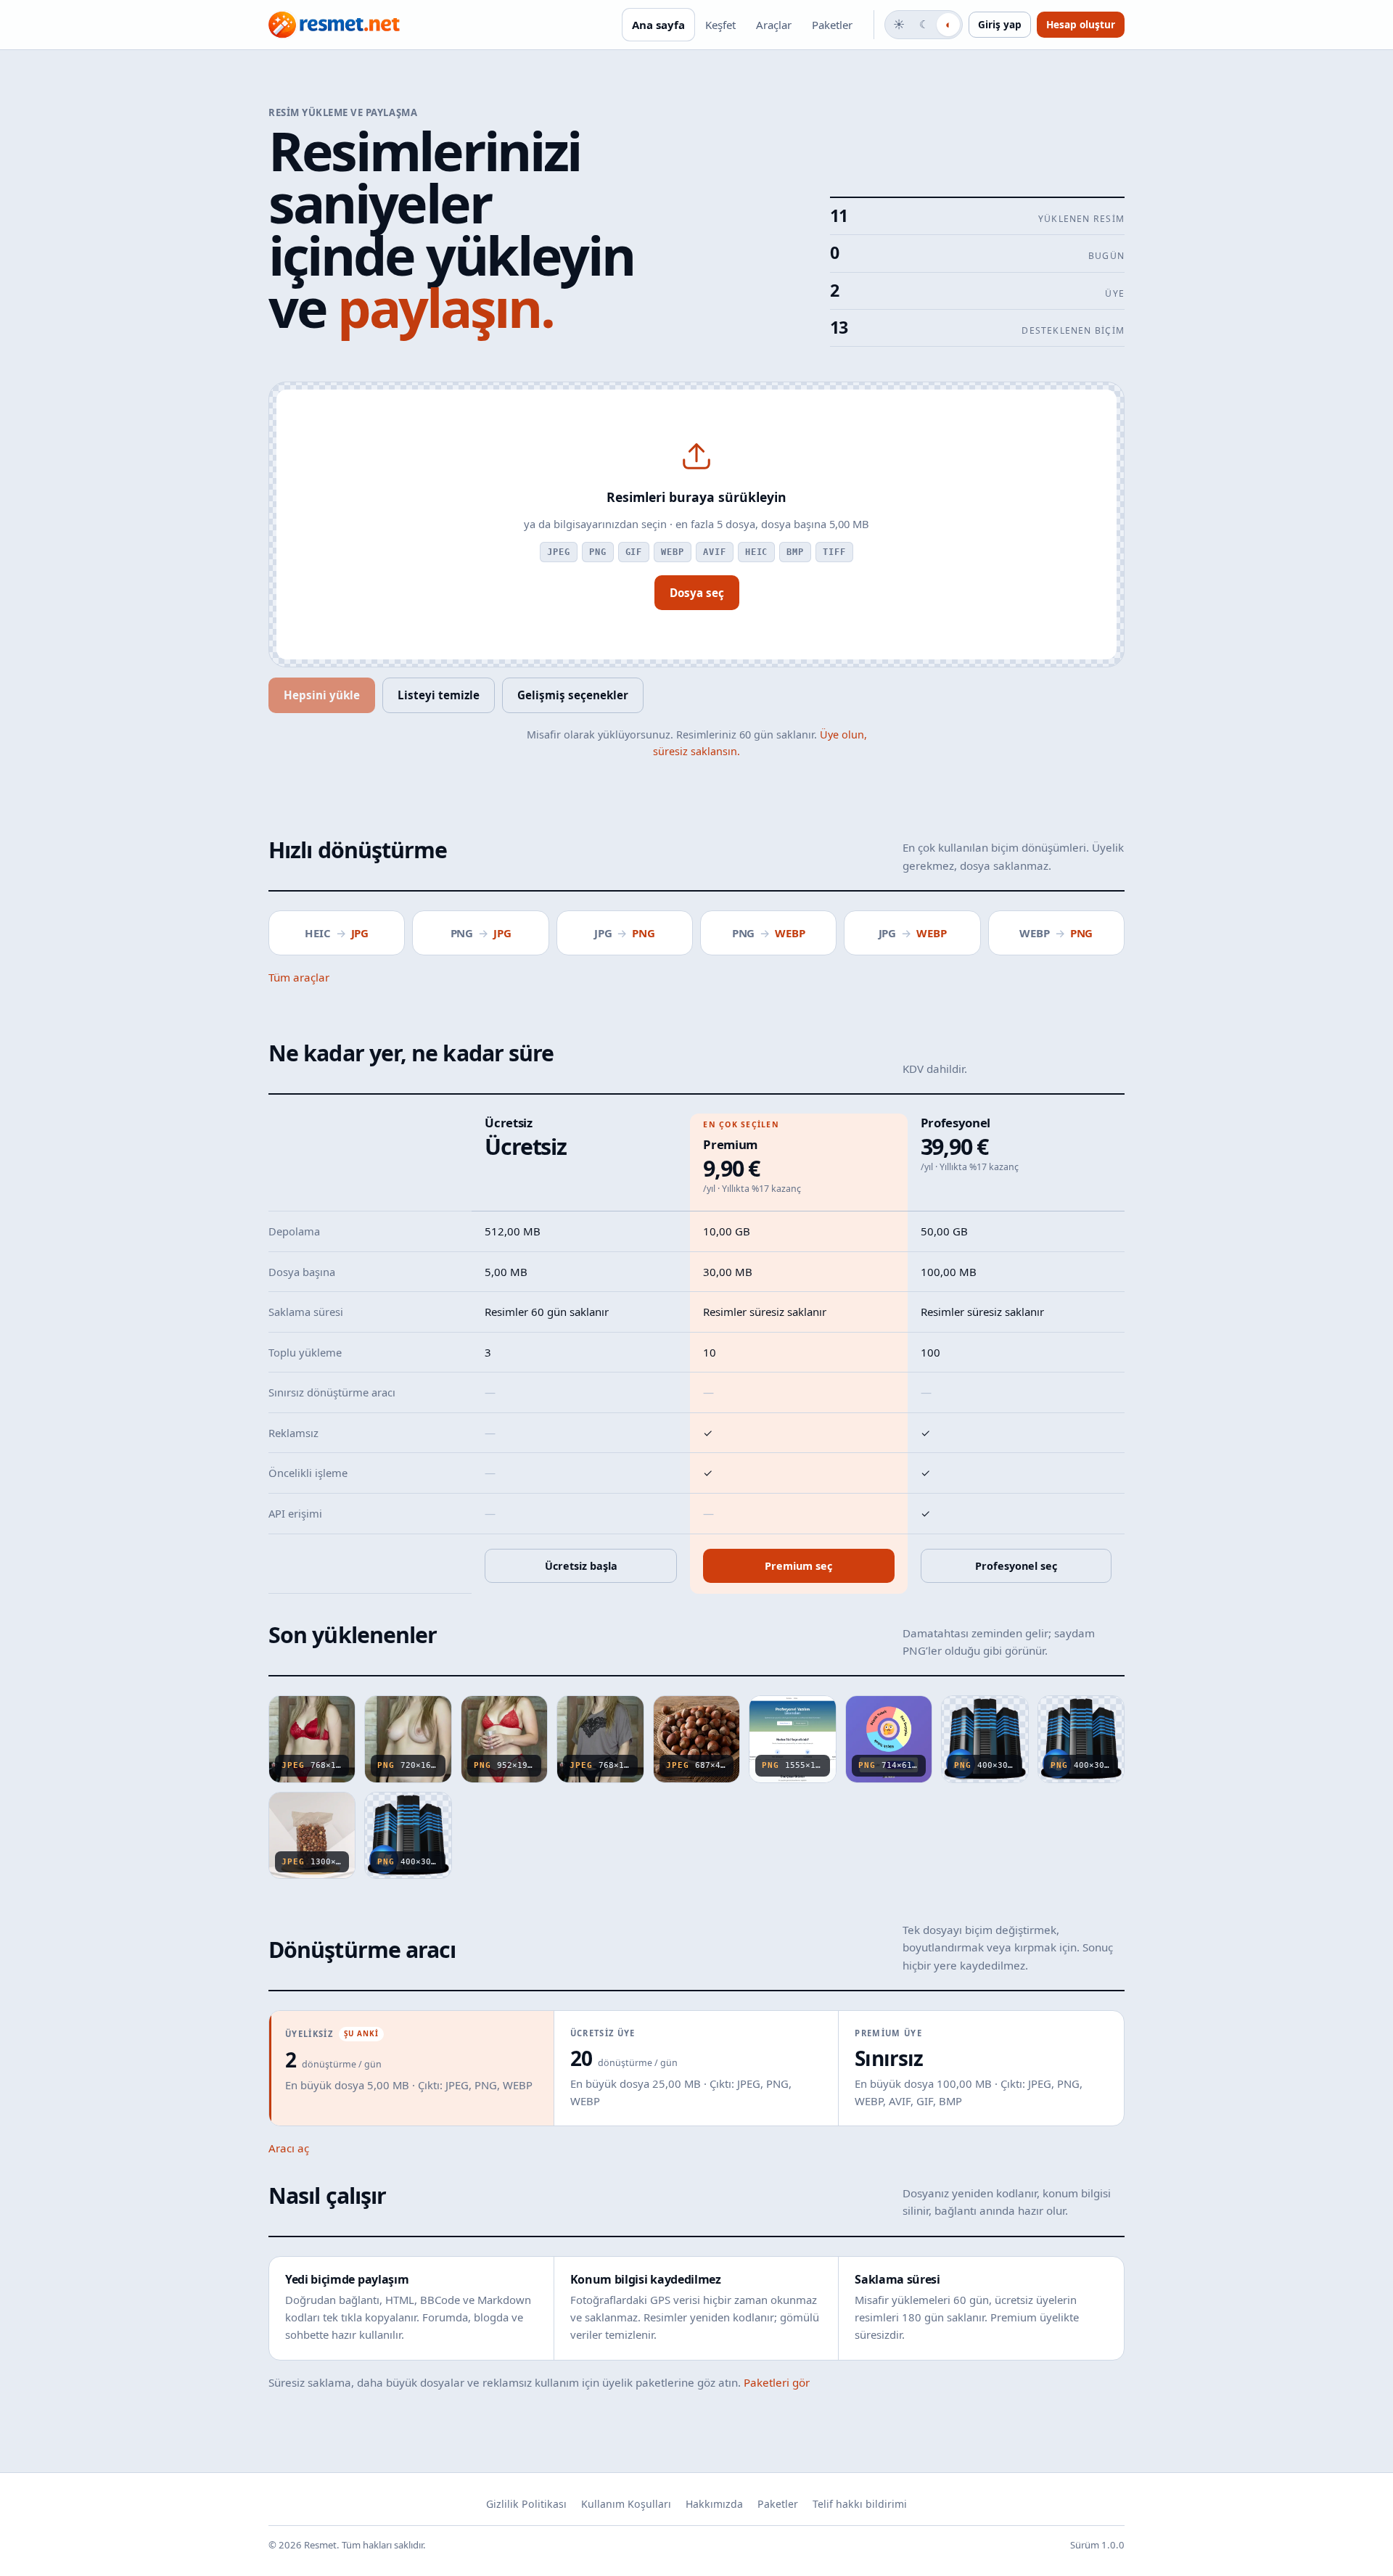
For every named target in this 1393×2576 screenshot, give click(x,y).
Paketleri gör (777, 2382)
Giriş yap (1000, 24)
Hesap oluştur (1081, 24)
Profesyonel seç (1016, 1566)
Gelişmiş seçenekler (573, 695)
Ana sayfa (658, 25)
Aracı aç (289, 2148)
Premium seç (798, 1566)
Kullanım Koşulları (626, 2504)
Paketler (832, 25)
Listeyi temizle (439, 695)
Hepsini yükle (322, 695)
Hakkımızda (714, 2504)
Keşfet (720, 25)
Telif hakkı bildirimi (860, 2504)
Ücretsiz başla (581, 1566)
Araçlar (774, 25)
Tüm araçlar (299, 977)
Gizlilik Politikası (526, 2504)
